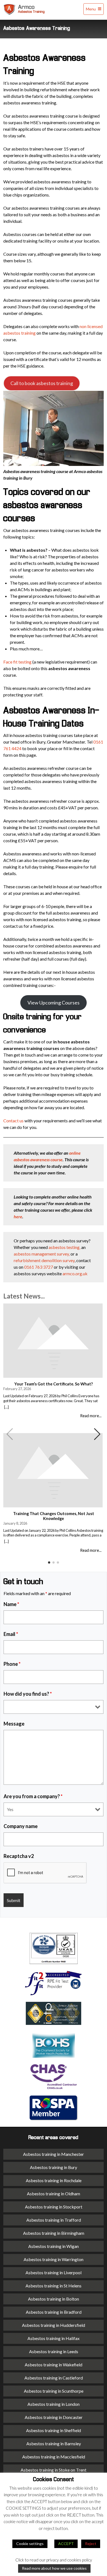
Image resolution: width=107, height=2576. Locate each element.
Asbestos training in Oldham (54, 2194)
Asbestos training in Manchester (54, 2154)
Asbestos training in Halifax (54, 2338)
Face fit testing (17, 662)
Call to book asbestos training (42, 383)
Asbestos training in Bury (54, 2167)
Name (11, 1604)
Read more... (91, 1416)
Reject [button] (91, 2544)
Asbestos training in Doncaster (54, 2417)
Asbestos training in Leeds (54, 2351)
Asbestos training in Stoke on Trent (54, 2470)
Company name (21, 1826)
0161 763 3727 (39, 1267)
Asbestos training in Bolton (54, 2299)
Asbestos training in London (54, 2404)
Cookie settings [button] (30, 2544)
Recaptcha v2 (19, 1856)
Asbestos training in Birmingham (54, 2233)
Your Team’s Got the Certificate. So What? (54, 1384)
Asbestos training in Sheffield (54, 2430)
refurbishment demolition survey (44, 1260)
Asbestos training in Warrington (54, 2259)
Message (14, 1724)
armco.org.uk (75, 1273)
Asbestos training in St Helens (54, 2286)
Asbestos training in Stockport (54, 2207)
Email (11, 1634)
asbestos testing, (64, 1247)
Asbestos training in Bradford (54, 2312)
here (18, 1216)
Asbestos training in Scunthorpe (54, 2391)
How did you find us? (28, 1694)
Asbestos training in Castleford (54, 2378)
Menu (91, 9)
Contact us (13, 1121)
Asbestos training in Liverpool (54, 2272)
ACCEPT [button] (66, 2544)
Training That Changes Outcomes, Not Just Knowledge (54, 1516)
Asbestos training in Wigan (54, 2246)
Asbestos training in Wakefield (54, 2365)
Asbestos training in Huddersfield (54, 2325)
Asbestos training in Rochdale (54, 2180)
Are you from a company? (33, 1796)
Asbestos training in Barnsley (54, 2443)
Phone (12, 1664)
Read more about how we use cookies (54, 2568)
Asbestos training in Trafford (54, 2220)
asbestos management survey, (42, 1254)
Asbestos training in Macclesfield (54, 2457)
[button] (97, 1434)
